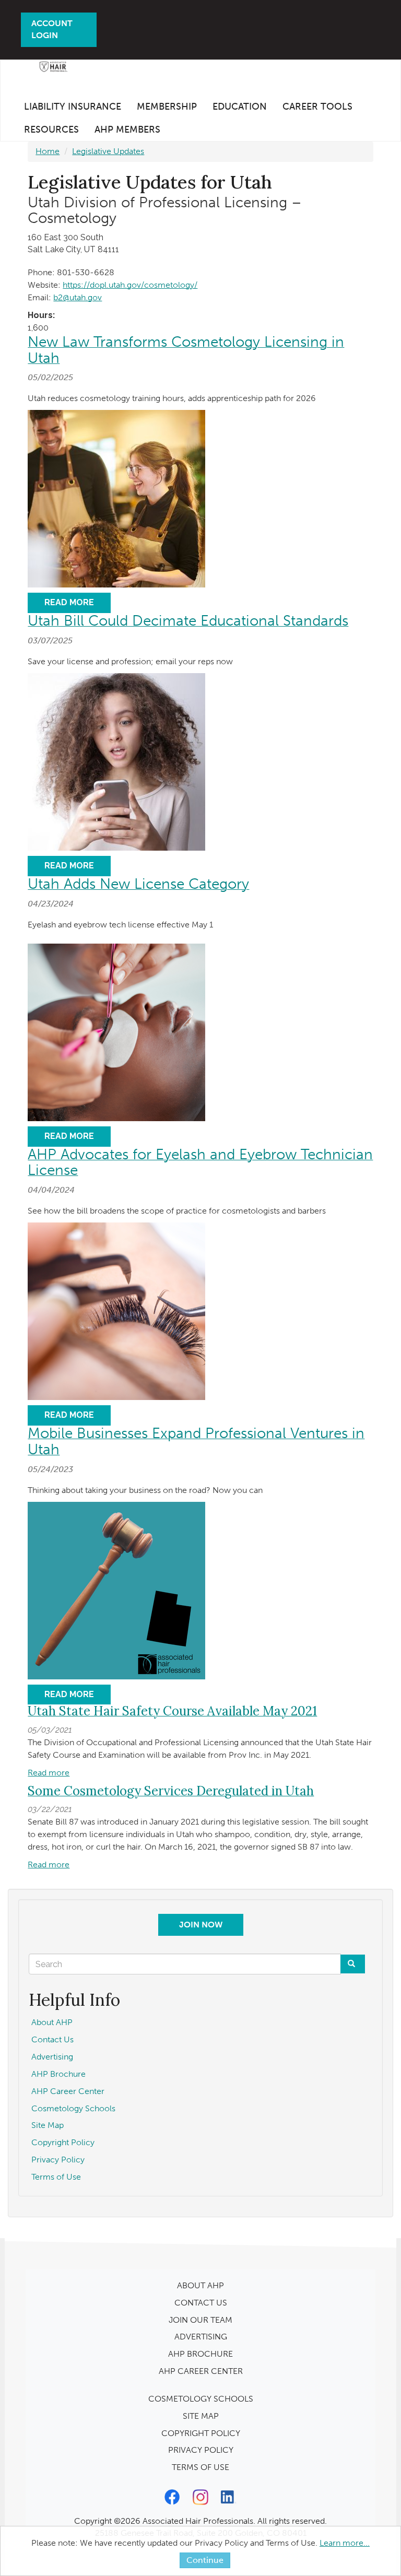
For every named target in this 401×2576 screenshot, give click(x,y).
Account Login (52, 29)
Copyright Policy (63, 2142)
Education (240, 107)
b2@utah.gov (78, 297)
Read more (49, 1773)
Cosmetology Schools (73, 2108)
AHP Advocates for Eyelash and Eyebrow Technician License (200, 1162)
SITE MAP (201, 2416)
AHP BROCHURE (200, 2354)
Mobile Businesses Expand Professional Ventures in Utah (196, 1441)
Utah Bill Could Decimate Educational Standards (188, 621)
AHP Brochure (58, 2074)
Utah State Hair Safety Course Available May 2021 (172, 1711)
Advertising (52, 2057)
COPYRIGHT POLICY (201, 2433)
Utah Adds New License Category (138, 884)
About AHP (52, 2022)
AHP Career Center (68, 2091)
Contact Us (52, 2039)
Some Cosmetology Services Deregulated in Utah (171, 1791)
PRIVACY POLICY (201, 2450)
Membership (167, 107)
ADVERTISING (201, 2337)
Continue (205, 2560)
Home (48, 151)
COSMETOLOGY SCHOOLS (201, 2399)
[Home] (53, 70)
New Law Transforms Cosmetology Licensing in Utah (186, 350)
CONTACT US (201, 2303)
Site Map (48, 2125)
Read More (69, 602)
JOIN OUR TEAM (200, 2320)
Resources (51, 130)
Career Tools (317, 107)
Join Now (201, 1925)
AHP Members (127, 130)
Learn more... (345, 2543)
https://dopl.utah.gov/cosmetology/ (130, 285)
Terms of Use (56, 2177)
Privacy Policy (58, 2160)
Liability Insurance (73, 107)
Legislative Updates (108, 151)
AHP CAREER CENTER (201, 2371)
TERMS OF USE (200, 2467)
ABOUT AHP (200, 2285)
